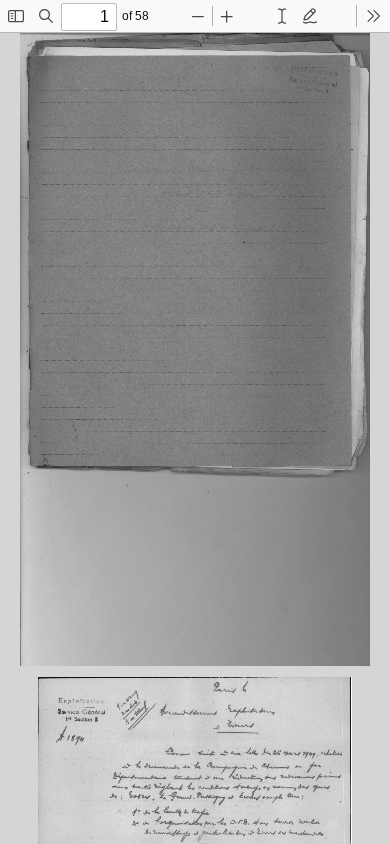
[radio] (282, 16)
